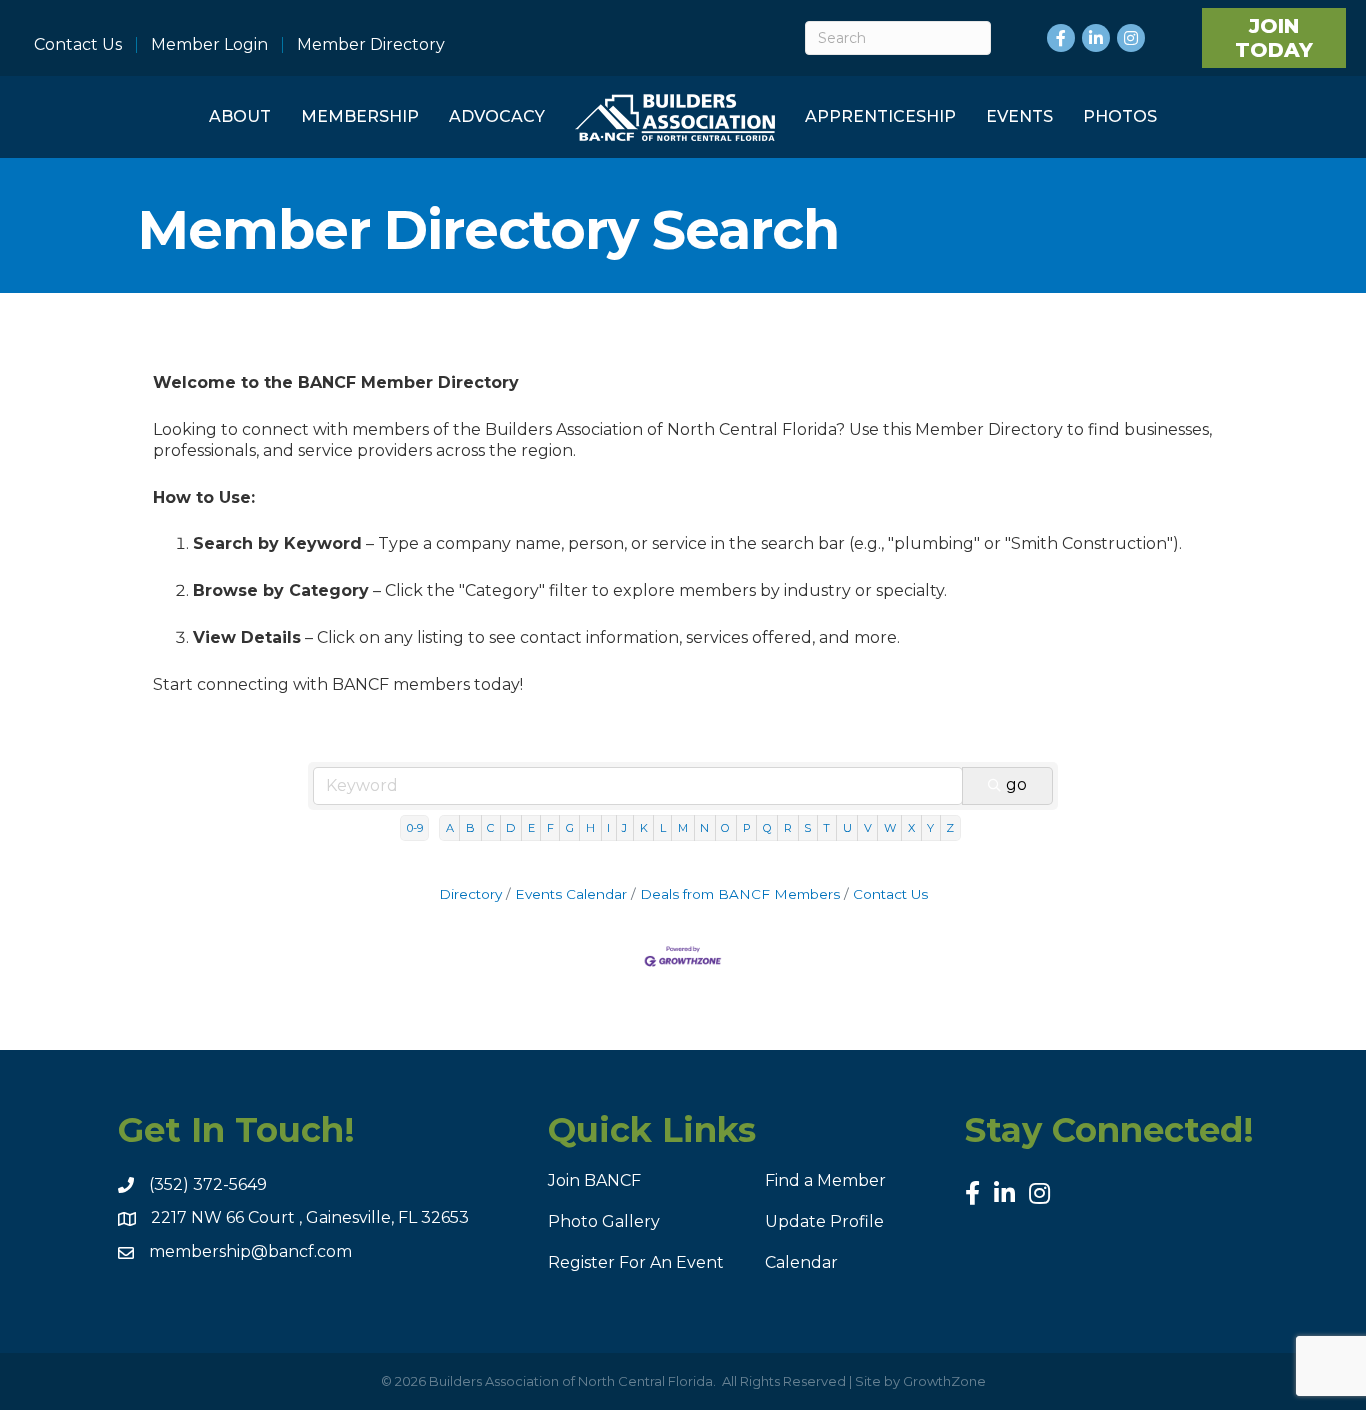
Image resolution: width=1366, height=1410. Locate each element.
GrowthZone (944, 1381)
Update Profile (824, 1221)
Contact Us (78, 45)
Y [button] (930, 828)
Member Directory (371, 45)
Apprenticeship (880, 116)
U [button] (847, 828)
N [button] (704, 828)
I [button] (608, 828)
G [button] (570, 828)
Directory (470, 894)
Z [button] (950, 828)
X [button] (911, 828)
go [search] (1016, 784)
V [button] (868, 828)
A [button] (450, 828)
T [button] (826, 828)
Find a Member (825, 1180)
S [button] (807, 828)
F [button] (550, 828)
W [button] (890, 828)
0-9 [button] (415, 828)
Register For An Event (636, 1262)
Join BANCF (594, 1180)
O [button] (725, 828)
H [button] (590, 828)
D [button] (510, 828)
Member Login (209, 45)
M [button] (683, 828)
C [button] (490, 828)
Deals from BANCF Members (740, 894)
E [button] (531, 828)
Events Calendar (571, 894)
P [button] (747, 828)
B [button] (470, 828)
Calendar (801, 1262)
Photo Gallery (604, 1221)
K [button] (644, 828)
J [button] (624, 828)
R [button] (788, 828)
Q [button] (767, 828)
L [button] (663, 828)
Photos (1120, 116)
